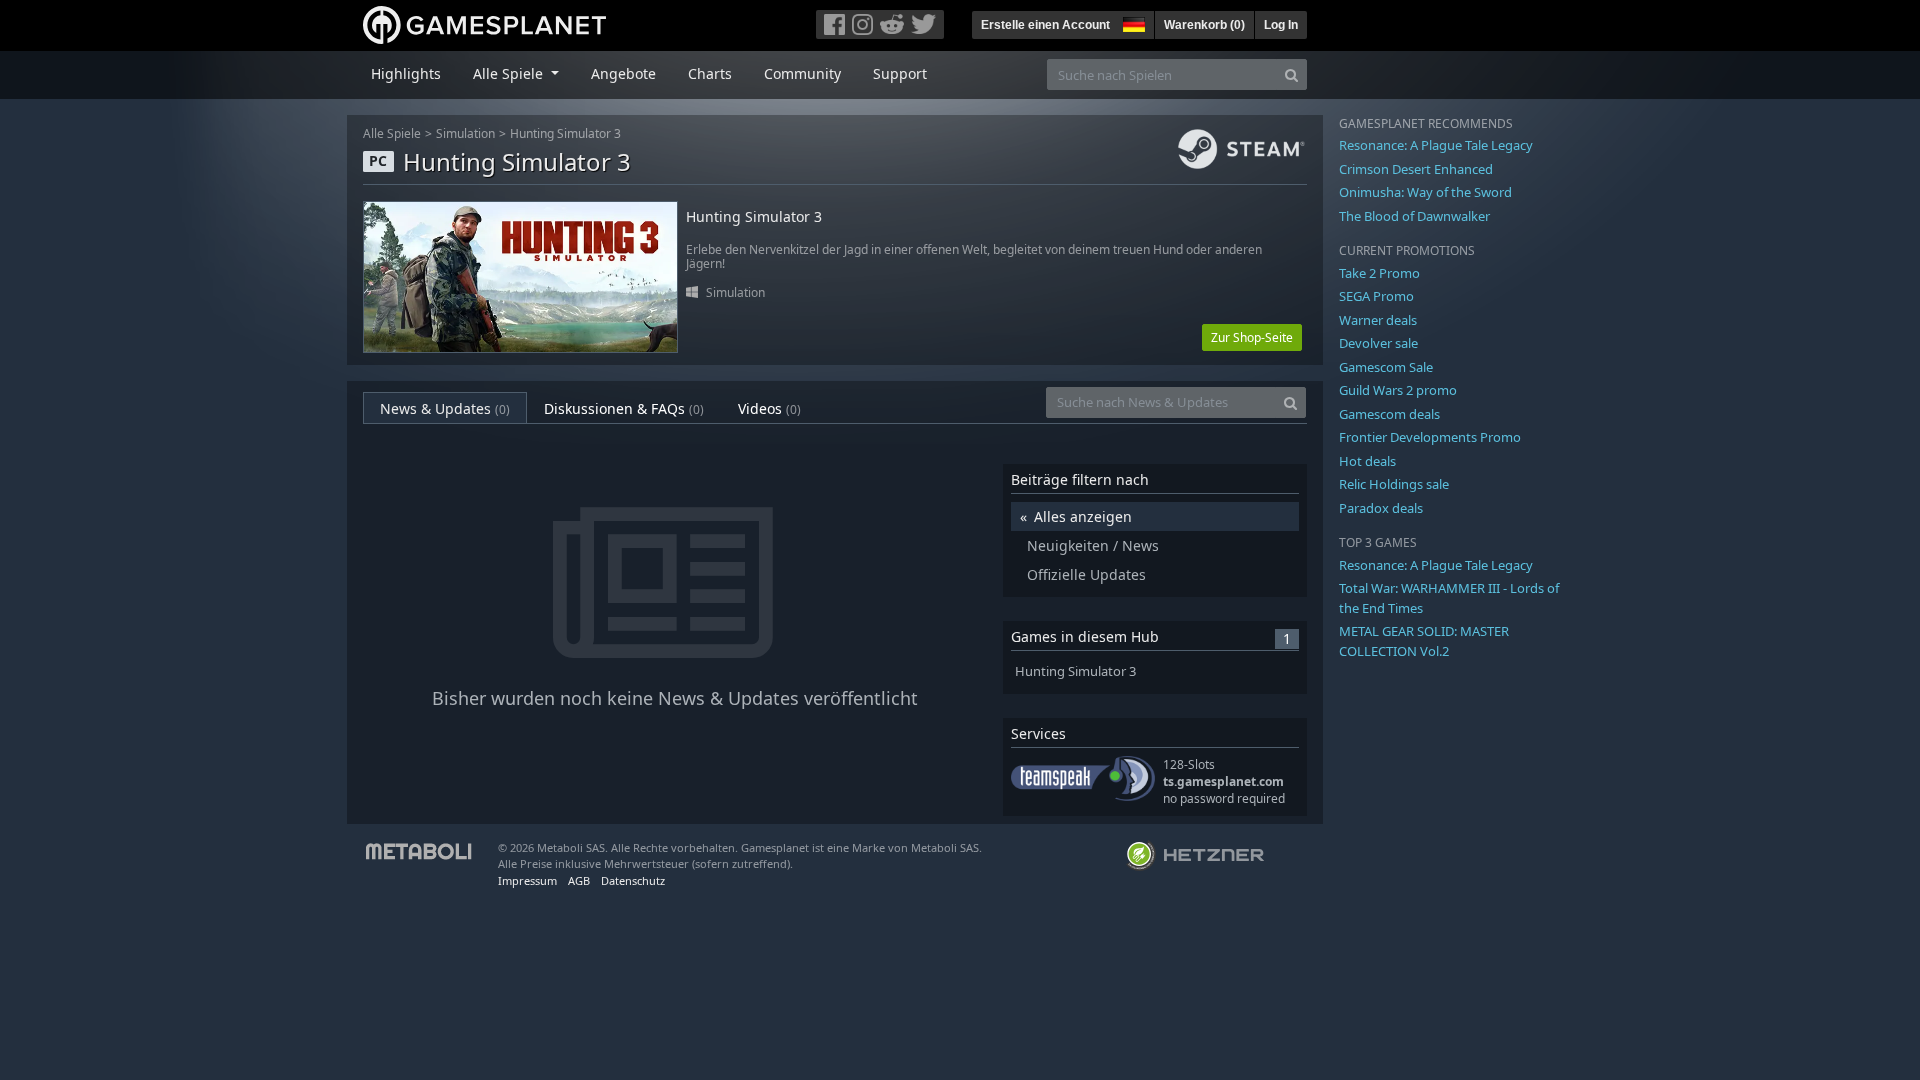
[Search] (1291, 74)
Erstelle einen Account (1045, 25)
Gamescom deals (1389, 414)
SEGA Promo (1376, 296)
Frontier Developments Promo (1430, 437)
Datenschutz (633, 880)
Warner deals (1378, 320)
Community (802, 73)
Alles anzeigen (1083, 516)
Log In (1281, 25)
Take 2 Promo (1379, 273)
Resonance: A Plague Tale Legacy (1436, 145)
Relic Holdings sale (1394, 484)
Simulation (465, 133)
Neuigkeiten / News (1093, 545)
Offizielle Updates (1086, 574)
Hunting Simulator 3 (565, 133)
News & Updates (445, 408)
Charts (710, 73)
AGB (579, 880)
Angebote (623, 73)
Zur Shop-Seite (1252, 337)
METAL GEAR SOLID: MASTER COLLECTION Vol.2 (1424, 641)
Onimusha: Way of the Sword (1425, 192)
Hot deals (1367, 461)
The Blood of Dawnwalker (1414, 216)
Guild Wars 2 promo (1398, 390)
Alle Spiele (392, 133)
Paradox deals (1381, 508)
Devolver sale (1378, 343)
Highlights (406, 73)
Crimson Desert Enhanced (1416, 169)
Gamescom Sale (1386, 367)
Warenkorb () (1204, 25)
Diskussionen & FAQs (624, 408)
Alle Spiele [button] (510, 73)
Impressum (527, 880)
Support (900, 73)
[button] (1132, 22)
